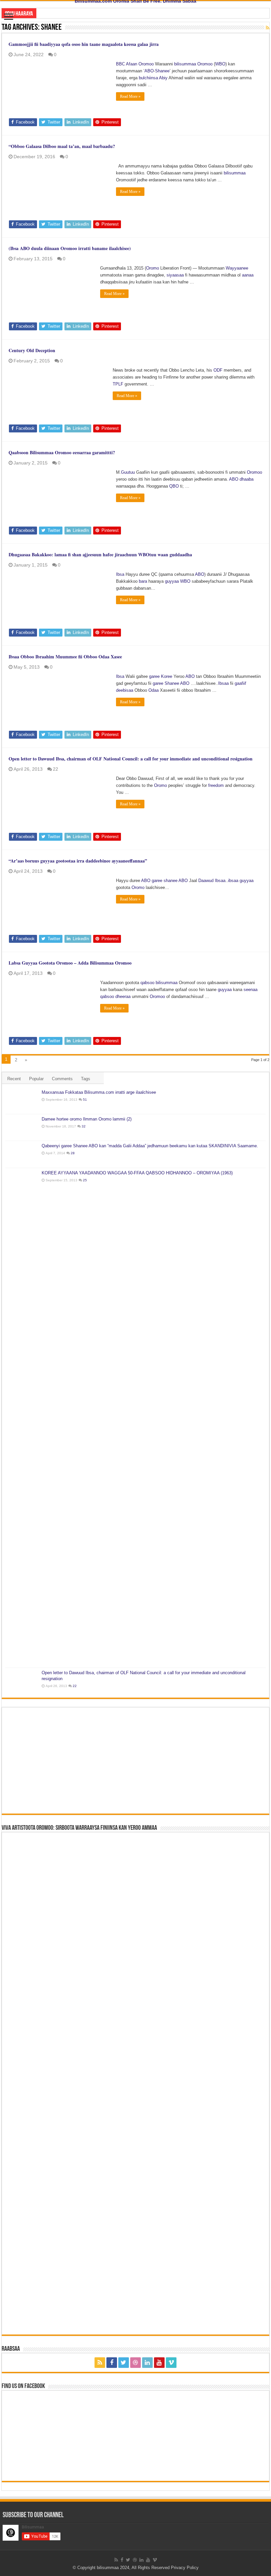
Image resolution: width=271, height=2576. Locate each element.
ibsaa (233, 881)
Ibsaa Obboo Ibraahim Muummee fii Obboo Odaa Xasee (65, 657)
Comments (62, 1079)
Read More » (130, 96)
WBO (220, 64)
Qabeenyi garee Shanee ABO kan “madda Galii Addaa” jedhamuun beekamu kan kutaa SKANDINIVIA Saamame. (150, 1146)
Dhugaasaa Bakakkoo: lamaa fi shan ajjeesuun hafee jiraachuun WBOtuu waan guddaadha (100, 554)
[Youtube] (159, 2363)
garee (154, 676)
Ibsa (120, 574)
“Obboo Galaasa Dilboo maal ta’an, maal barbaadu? (62, 146)
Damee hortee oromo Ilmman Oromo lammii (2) (87, 1119)
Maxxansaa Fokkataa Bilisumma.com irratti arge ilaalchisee (99, 1092)
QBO (174, 486)
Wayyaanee (237, 268)
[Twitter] (124, 2363)
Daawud (206, 881)
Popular (36, 1079)
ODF (218, 370)
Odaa (154, 690)
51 (85, 1100)
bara (143, 581)
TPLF (118, 384)
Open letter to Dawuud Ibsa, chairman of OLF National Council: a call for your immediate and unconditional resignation (131, 759)
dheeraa (123, 996)
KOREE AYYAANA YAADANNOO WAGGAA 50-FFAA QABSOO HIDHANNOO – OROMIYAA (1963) (137, 1173)
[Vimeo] (171, 2363)
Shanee (162, 71)
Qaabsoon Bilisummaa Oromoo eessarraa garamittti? (62, 452)
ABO (149, 71)
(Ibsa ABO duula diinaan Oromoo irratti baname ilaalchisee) (70, 248)
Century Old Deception (32, 350)
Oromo (153, 268)
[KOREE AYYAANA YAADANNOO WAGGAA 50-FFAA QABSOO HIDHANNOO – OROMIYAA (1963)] (22, 1418)
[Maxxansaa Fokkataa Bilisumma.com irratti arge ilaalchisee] (22, 1101)
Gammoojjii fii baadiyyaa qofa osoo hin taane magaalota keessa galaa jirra (84, 44)
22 (56, 769)
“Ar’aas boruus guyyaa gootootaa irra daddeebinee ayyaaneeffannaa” (78, 861)
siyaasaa (175, 275)
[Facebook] (112, 2363)
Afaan (132, 64)
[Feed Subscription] (268, 28)
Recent (14, 1079)
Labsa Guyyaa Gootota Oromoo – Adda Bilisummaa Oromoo (70, 963)
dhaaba (247, 479)
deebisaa (125, 690)
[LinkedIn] (147, 2363)
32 (84, 1126)
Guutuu (128, 472)
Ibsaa (223, 683)
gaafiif (240, 683)
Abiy (163, 78)
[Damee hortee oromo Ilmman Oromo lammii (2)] (22, 1127)
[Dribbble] (135, 2363)
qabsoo (147, 983)
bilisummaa (185, 64)
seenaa (251, 990)
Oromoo (146, 64)
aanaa (248, 275)
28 (73, 1153)
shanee (171, 881)
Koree (167, 676)
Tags (86, 1079)
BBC (120, 64)
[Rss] (100, 2363)
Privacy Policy (185, 2568)
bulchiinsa (148, 78)
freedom (216, 785)
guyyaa (172, 581)
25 (85, 1180)
